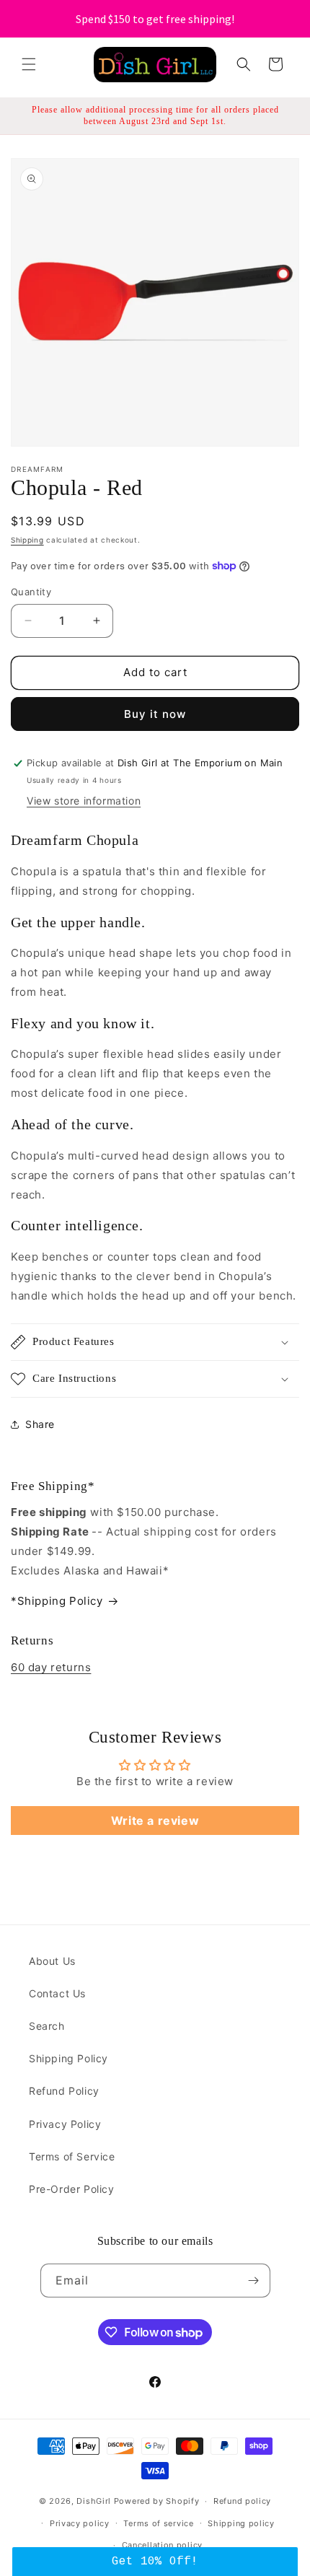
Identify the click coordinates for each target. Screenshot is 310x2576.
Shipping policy (241, 2523)
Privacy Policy (65, 2124)
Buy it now (155, 714)
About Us (52, 1961)
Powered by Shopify (157, 2501)
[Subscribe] (254, 2281)
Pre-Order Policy (72, 2189)
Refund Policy (64, 2091)
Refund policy (242, 2501)
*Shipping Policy (57, 1601)
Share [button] (40, 1424)
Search (47, 2026)
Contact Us (57, 1993)
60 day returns (51, 1667)
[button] (29, 64)
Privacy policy (80, 2523)
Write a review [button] (155, 1821)
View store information (84, 801)
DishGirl (94, 2501)
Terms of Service (72, 2156)
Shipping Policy (68, 2058)
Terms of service (158, 2523)
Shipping (27, 540)
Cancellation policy (162, 2545)
